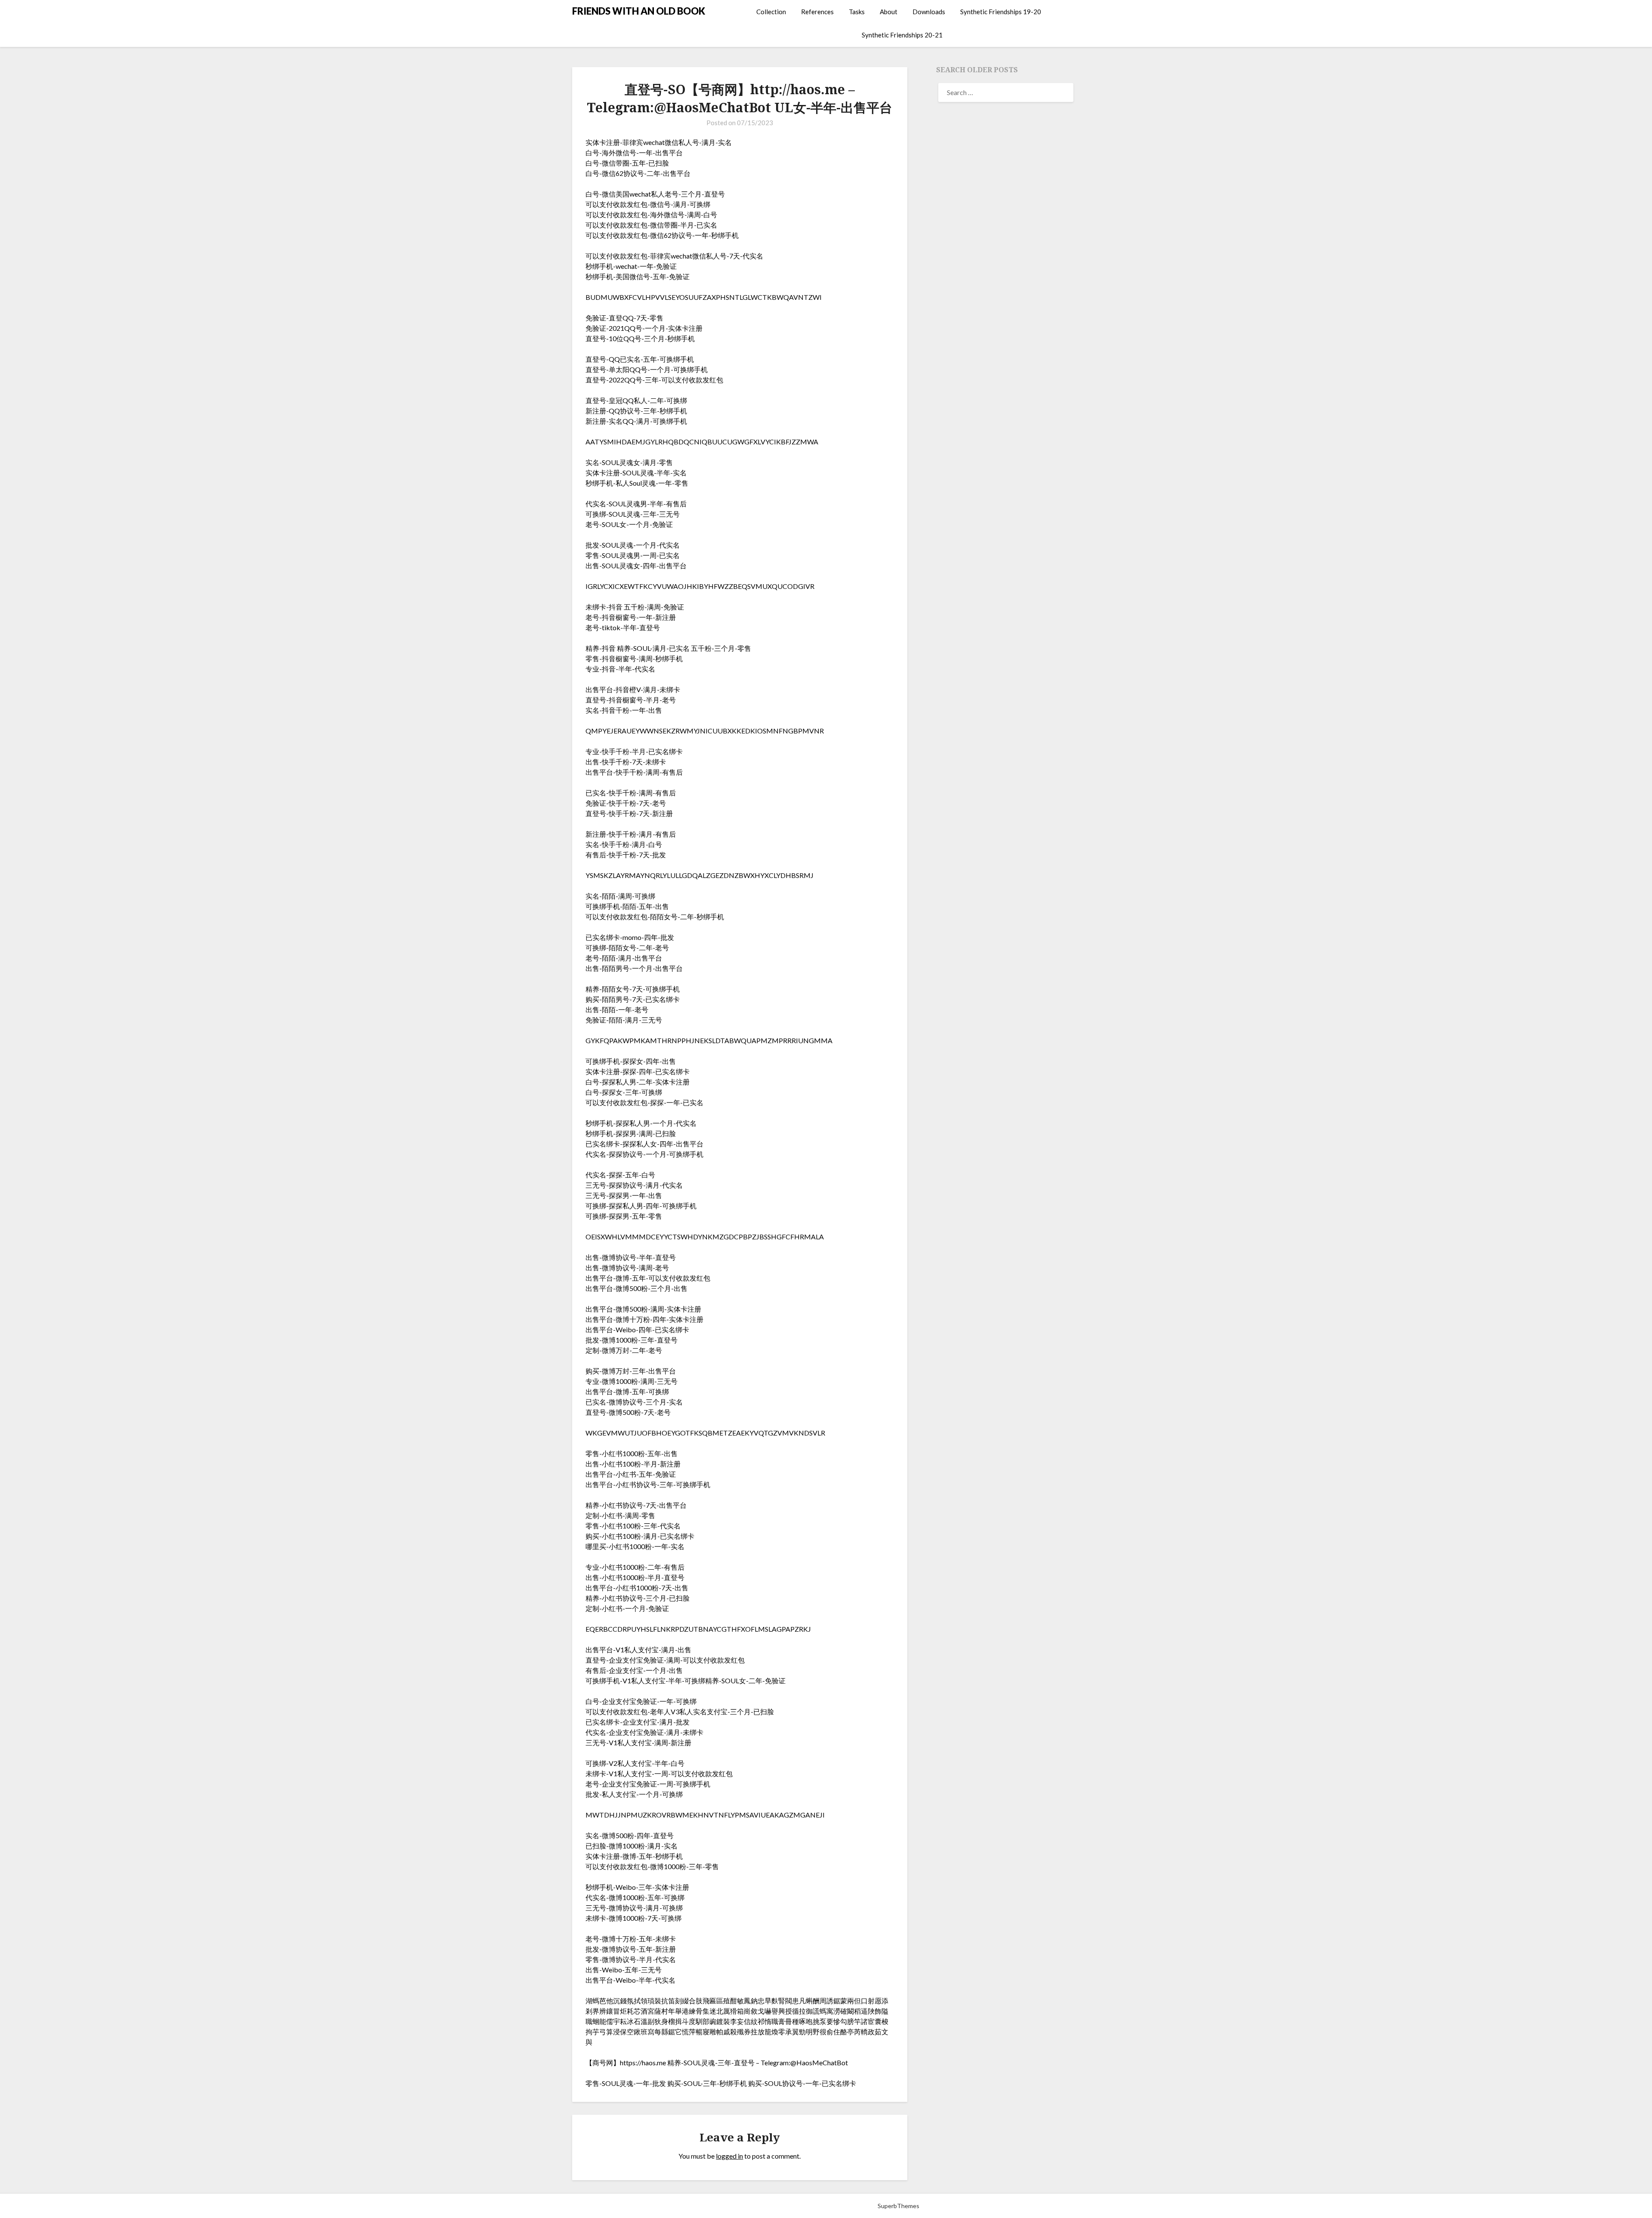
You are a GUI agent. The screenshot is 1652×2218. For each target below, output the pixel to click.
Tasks (857, 12)
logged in (729, 2156)
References (817, 12)
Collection (771, 12)
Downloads (929, 12)
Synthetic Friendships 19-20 (1001, 12)
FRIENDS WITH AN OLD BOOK (639, 11)
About (889, 12)
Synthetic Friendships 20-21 (902, 35)
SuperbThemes (898, 2206)
